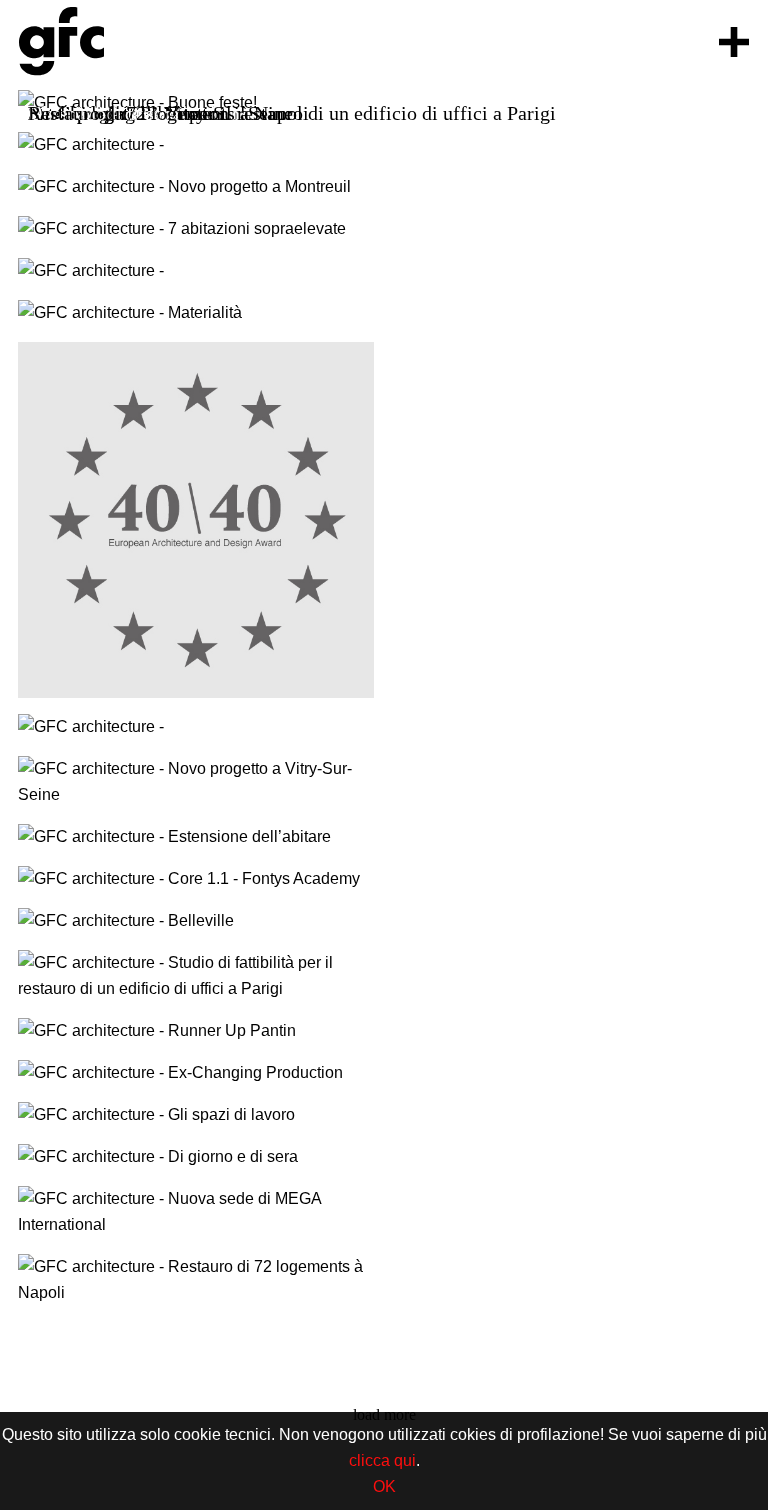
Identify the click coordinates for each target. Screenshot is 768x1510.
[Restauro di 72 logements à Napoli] (196, 1280)
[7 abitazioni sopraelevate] (196, 229)
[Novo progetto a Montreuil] (196, 187)
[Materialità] (196, 313)
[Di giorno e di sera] (196, 1157)
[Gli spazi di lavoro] (196, 1115)
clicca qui (382, 1460)
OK (384, 1486)
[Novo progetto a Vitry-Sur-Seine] (196, 782)
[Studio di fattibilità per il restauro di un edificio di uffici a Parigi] (196, 976)
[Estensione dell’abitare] (196, 837)
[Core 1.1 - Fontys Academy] (196, 879)
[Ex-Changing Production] (196, 1073)
